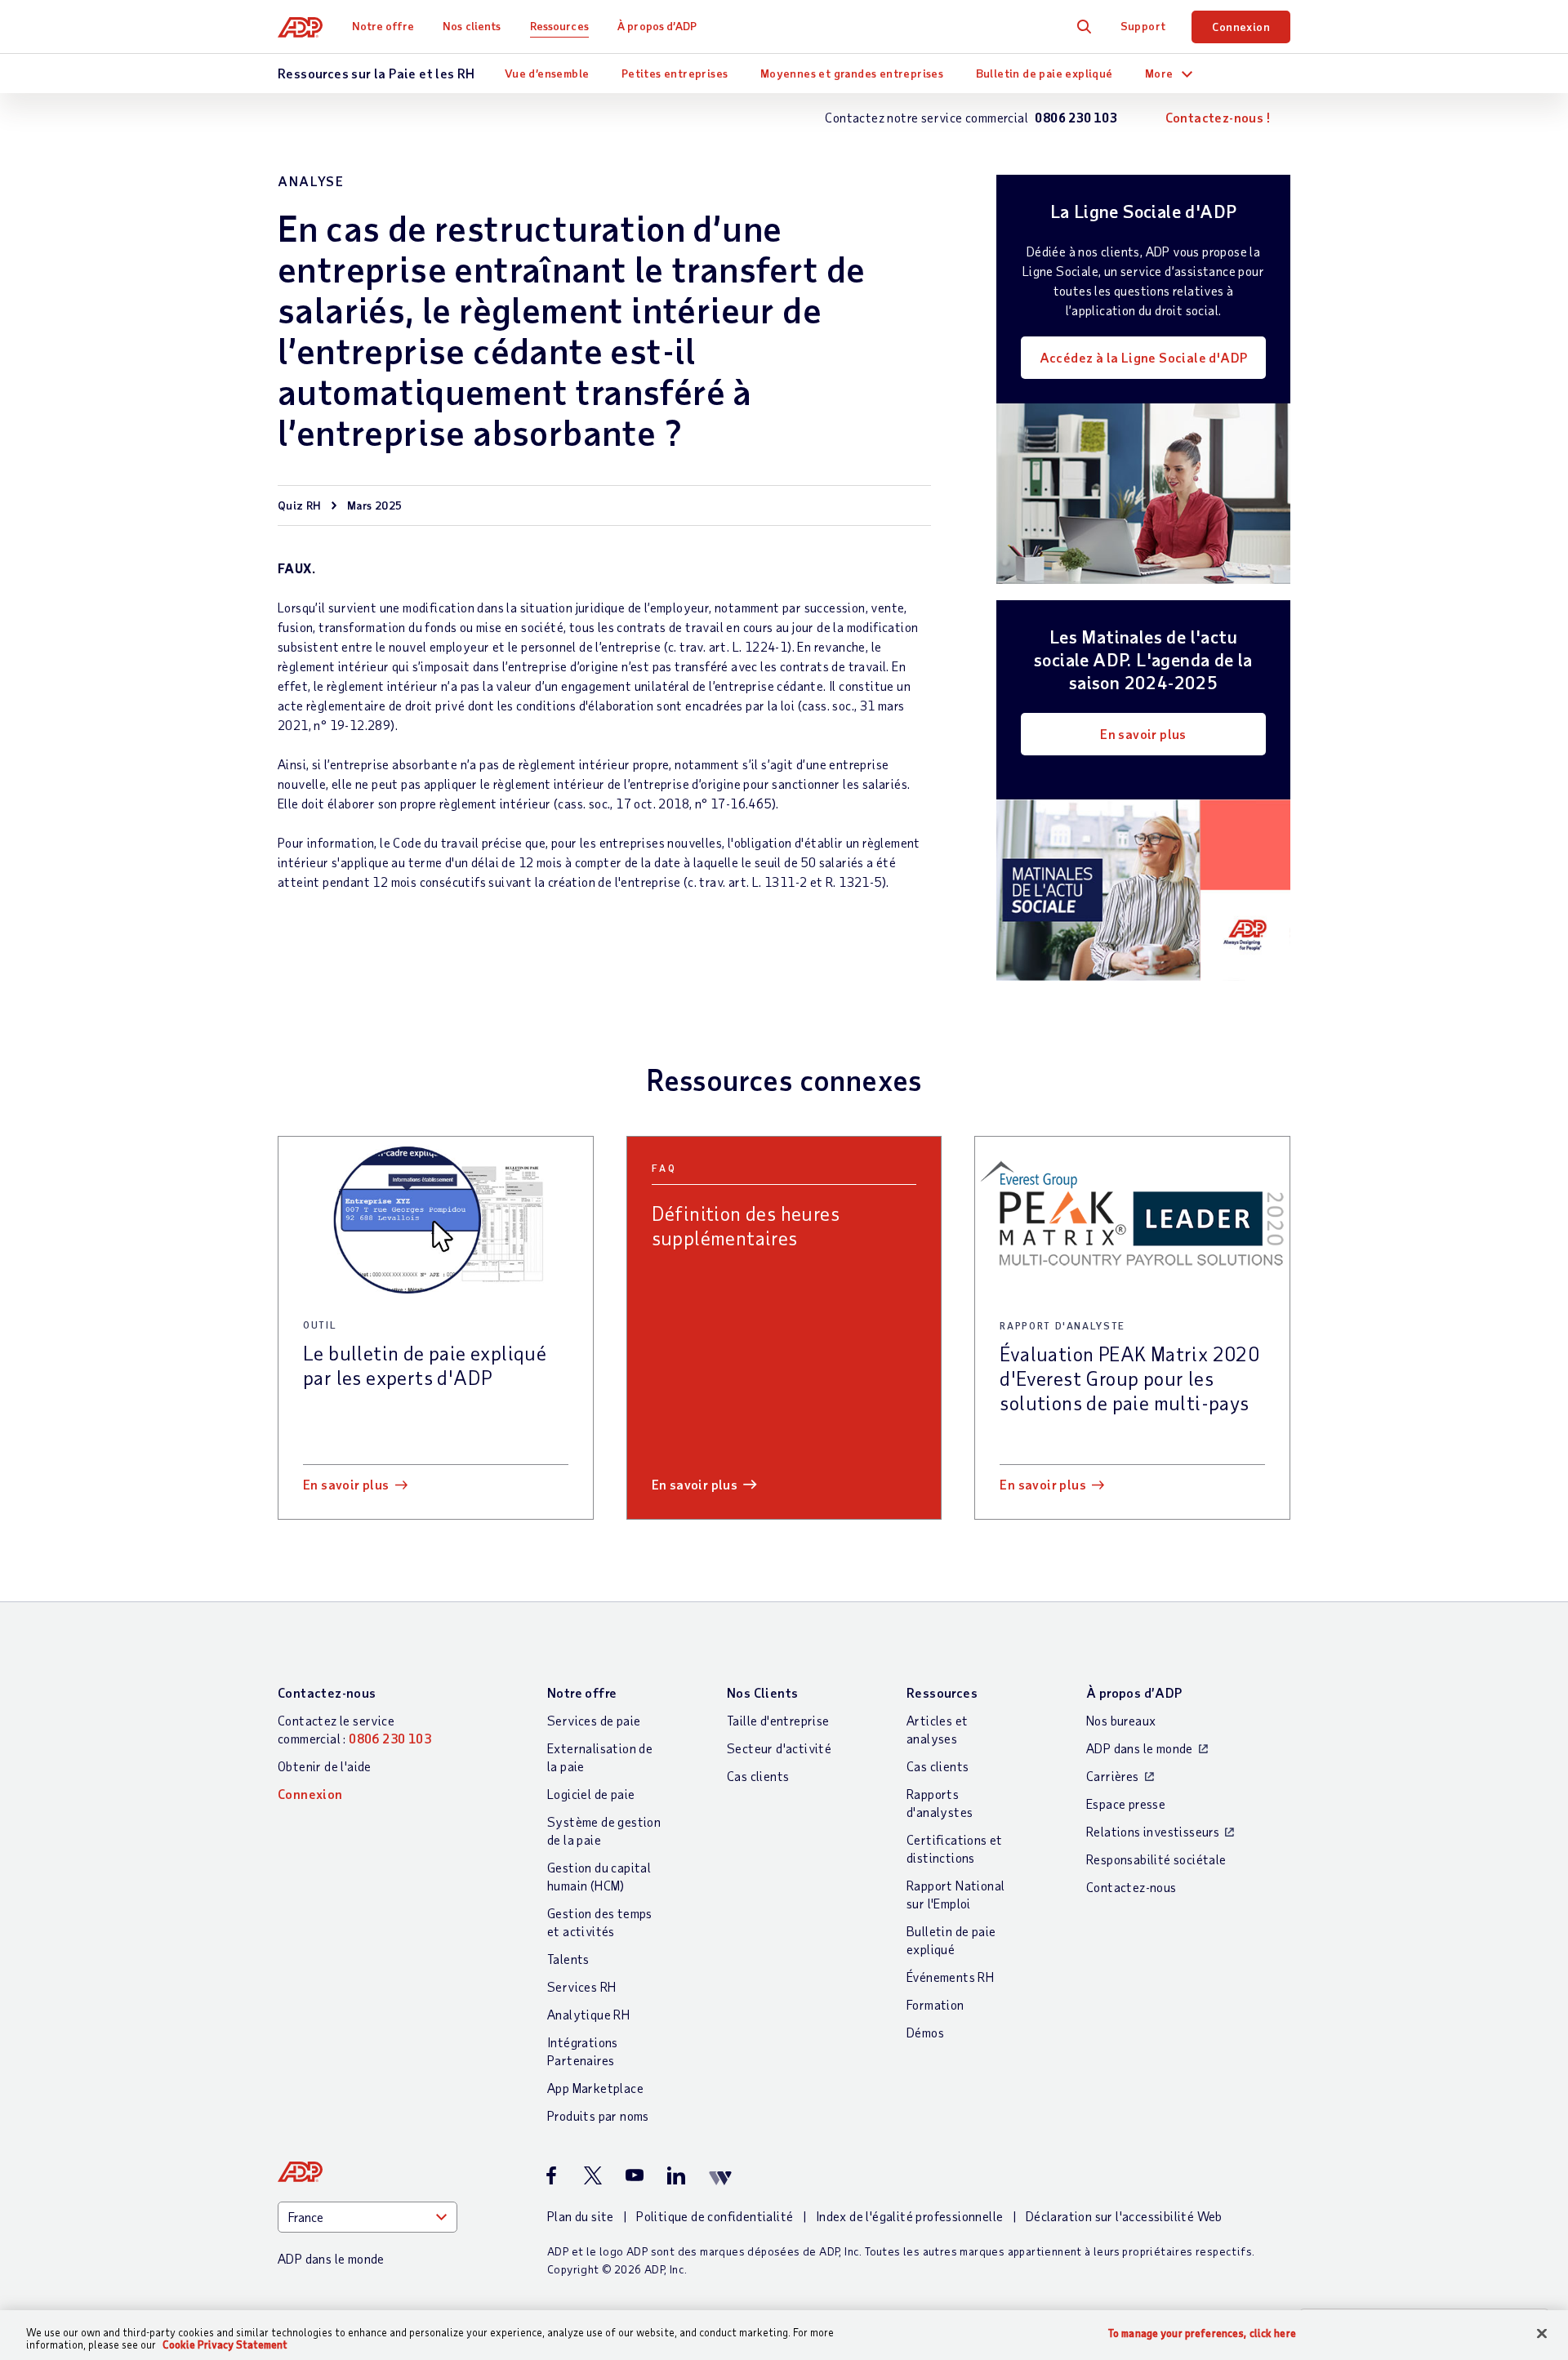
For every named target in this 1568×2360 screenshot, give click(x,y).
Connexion (1241, 27)
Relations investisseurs (1153, 1831)
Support (1143, 26)
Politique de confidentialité (715, 2216)
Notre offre (383, 26)
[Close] (1542, 2334)
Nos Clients (762, 1692)
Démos (925, 2032)
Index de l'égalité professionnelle (910, 2216)
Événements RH (950, 1977)
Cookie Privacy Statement (225, 2344)
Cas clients (758, 1776)
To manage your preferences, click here (1202, 2333)
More (1159, 73)
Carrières (1113, 1776)
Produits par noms (598, 2115)
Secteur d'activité (779, 1748)
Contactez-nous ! (1218, 117)
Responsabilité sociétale (1156, 1859)
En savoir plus (1143, 734)
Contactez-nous (327, 1692)
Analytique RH (588, 2014)
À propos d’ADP (657, 26)
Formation (935, 2004)
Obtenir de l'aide (325, 1766)
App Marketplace (595, 2088)
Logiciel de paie (591, 1794)
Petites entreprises (675, 73)
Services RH (581, 1986)
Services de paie (594, 1720)
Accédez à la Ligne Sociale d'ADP (1144, 357)
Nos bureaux (1121, 1720)
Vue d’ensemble (547, 73)
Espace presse (1126, 1803)
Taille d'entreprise (778, 1720)
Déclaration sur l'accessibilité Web (1124, 2216)
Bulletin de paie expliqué (1045, 73)
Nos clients (472, 26)
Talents (568, 1959)
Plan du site (581, 2216)
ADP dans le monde (1140, 1748)
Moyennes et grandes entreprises (852, 73)
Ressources (559, 26)
